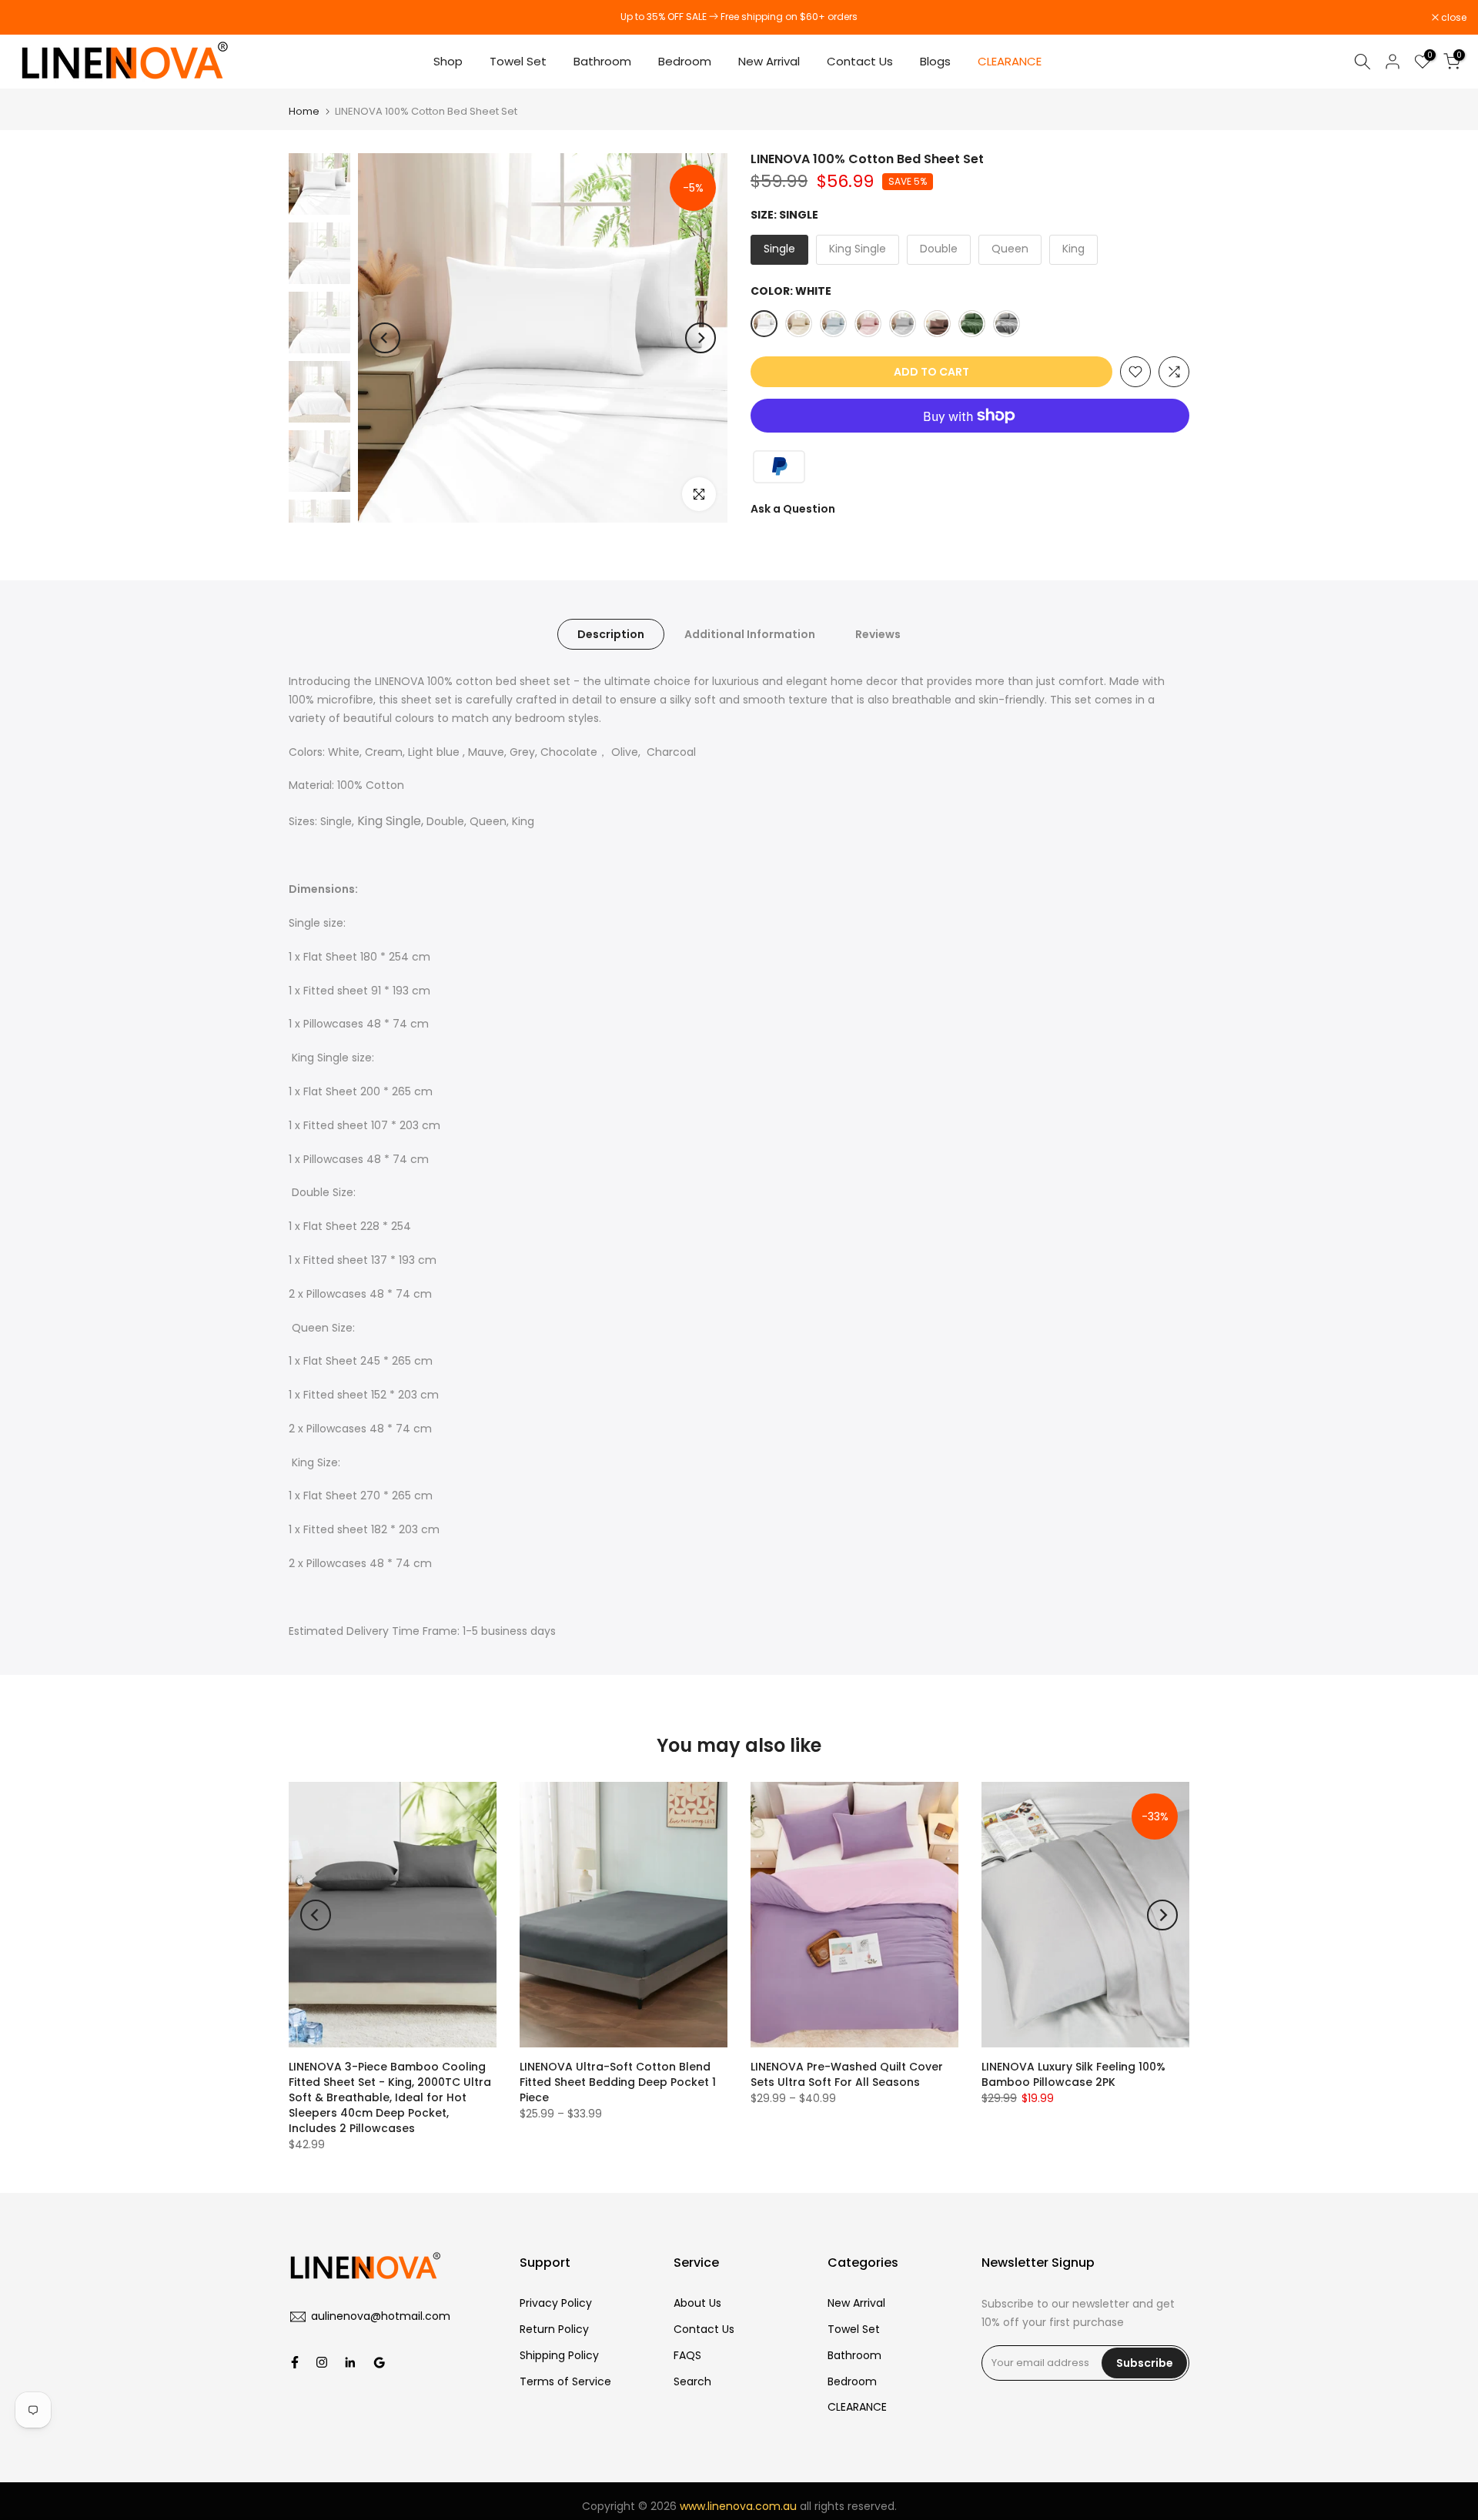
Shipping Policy (559, 2355)
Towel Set (518, 61)
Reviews (878, 634)
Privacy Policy (556, 2303)
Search (692, 2381)
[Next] (701, 338)
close (32, 18)
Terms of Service (565, 2381)
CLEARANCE (1011, 61)
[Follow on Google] (379, 2362)
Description (611, 634)
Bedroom (685, 61)
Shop (448, 61)
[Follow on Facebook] (295, 2362)
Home (304, 111)
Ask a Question (793, 509)
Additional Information (750, 634)
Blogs (935, 61)
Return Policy (554, 2329)
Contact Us (860, 61)
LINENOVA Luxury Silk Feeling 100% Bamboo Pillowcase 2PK (1073, 2074)
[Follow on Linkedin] (350, 2362)
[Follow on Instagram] (322, 2362)
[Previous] (385, 338)
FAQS (687, 2355)
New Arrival (769, 61)
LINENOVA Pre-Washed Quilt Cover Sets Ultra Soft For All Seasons (847, 2074)
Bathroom (602, 61)
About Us (697, 2303)
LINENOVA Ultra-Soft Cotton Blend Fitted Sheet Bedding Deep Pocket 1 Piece (618, 2082)
